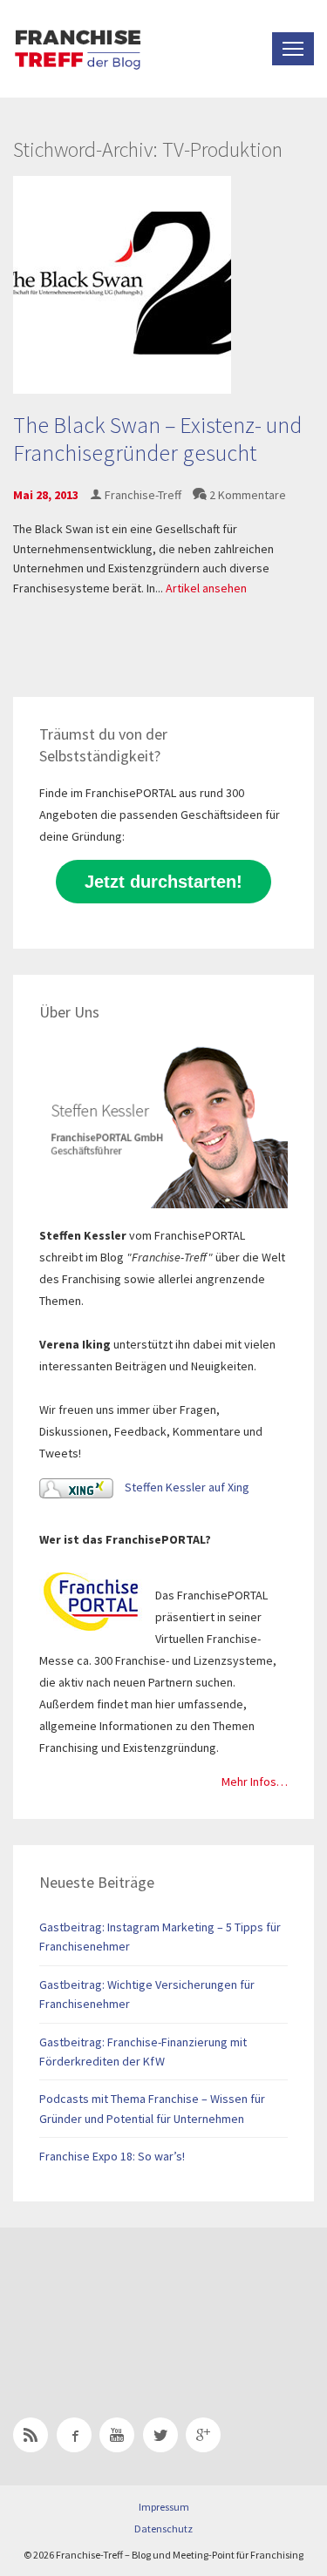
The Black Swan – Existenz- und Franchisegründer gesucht (157, 438)
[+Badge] (135, 2300)
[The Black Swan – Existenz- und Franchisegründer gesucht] (122, 284)
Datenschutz (163, 2529)
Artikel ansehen (206, 588)
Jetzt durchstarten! (163, 882)
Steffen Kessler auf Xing (186, 1487)
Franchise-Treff (143, 495)
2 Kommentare (248, 495)
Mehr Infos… (255, 1782)
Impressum (164, 2507)
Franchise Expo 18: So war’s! (112, 2156)
